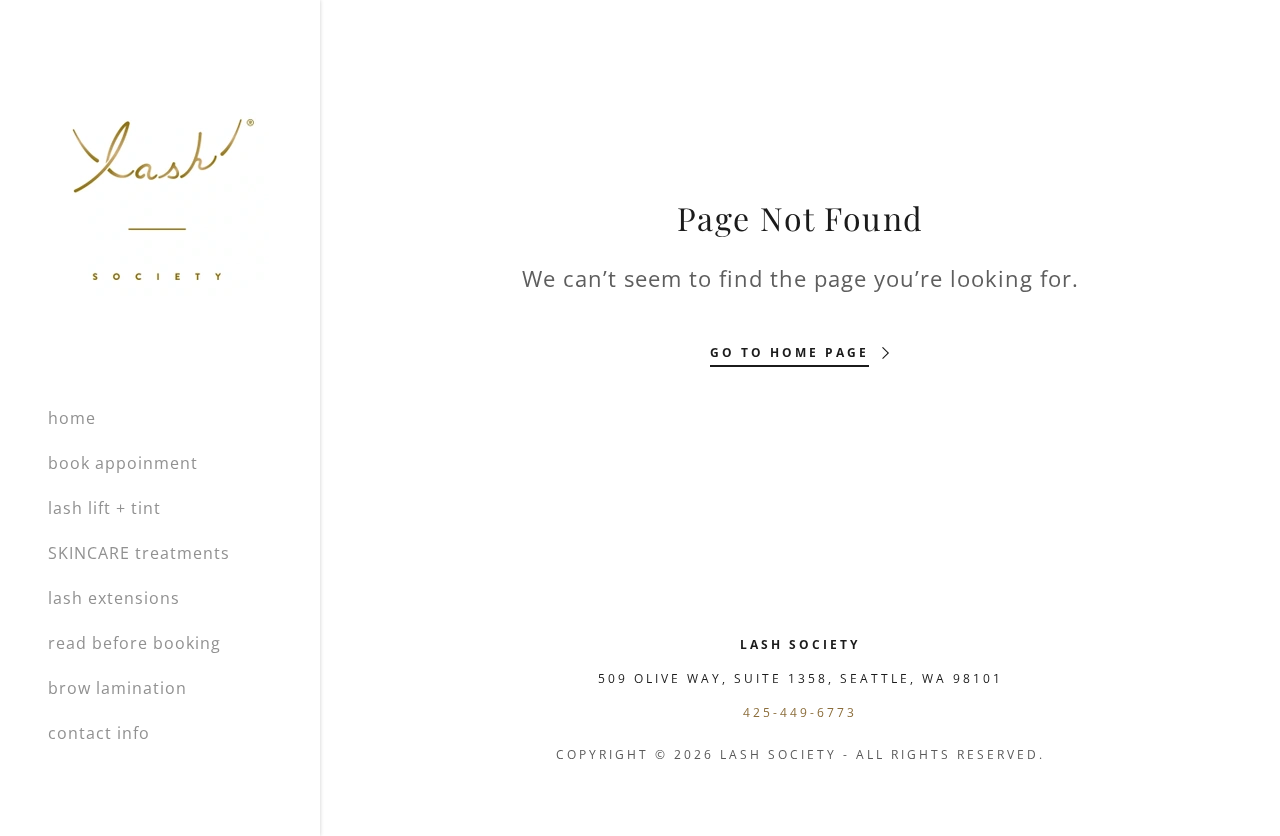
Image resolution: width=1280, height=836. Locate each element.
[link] (158, 194)
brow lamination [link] (117, 688)
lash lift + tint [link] (104, 508)
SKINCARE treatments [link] (139, 553)
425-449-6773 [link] (800, 712)
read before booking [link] (134, 643)
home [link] (72, 418)
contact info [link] (99, 733)
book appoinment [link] (123, 463)
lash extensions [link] (114, 598)
